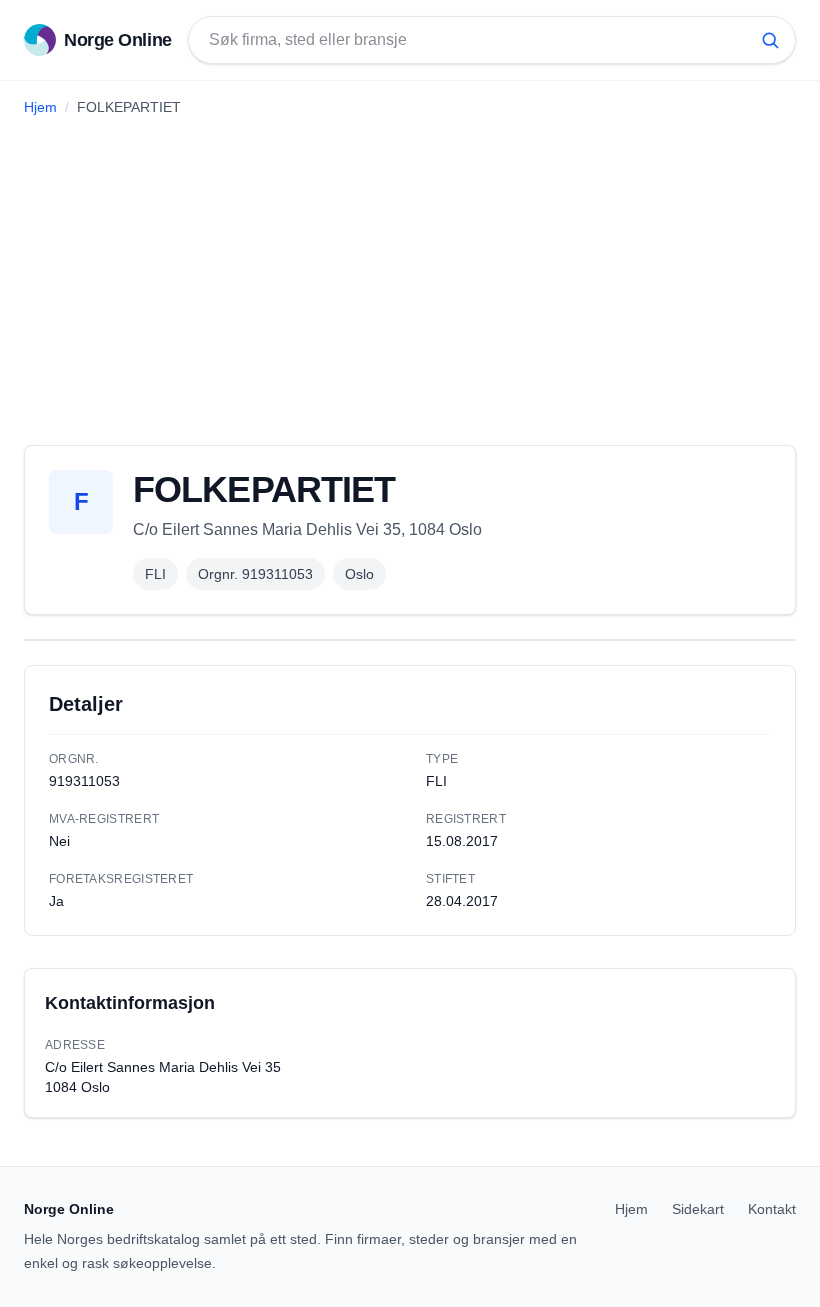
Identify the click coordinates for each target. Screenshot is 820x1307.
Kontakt (772, 1209)
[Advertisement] (410, 273)
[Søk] (770, 40)
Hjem (40, 107)
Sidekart (698, 1209)
